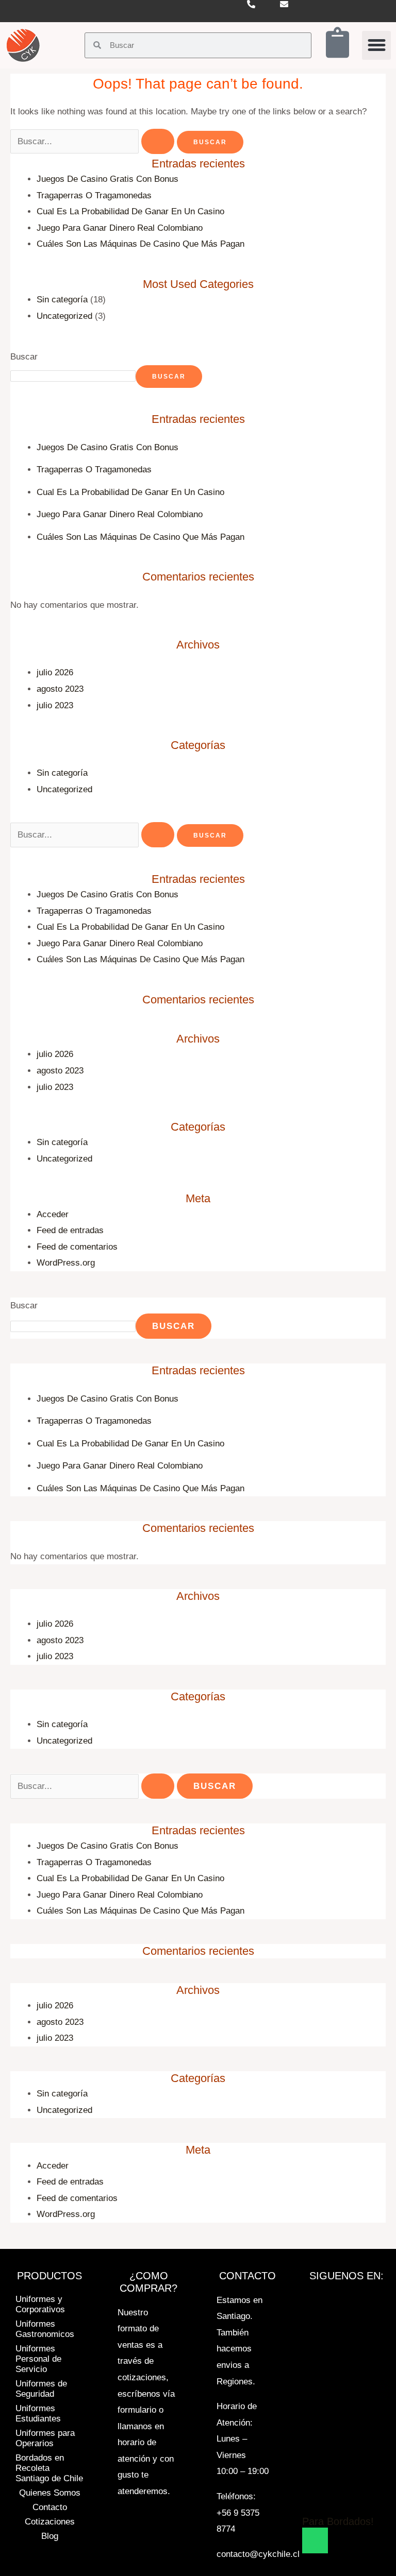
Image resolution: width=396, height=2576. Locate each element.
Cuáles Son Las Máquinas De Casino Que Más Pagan (141, 244)
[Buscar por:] (94, 141)
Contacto (50, 2507)
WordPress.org (66, 1263)
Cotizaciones (50, 2522)
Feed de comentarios (77, 1247)
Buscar (24, 357)
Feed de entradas (70, 1230)
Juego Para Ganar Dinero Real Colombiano (120, 228)
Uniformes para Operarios (45, 2438)
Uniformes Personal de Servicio (38, 2359)
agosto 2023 (60, 689)
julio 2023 (55, 705)
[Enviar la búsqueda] (158, 141)
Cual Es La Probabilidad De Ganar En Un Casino (130, 211)
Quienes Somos (50, 2493)
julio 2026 (55, 672)
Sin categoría (62, 300)
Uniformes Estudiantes (38, 2413)
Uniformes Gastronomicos (45, 2329)
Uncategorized (64, 316)
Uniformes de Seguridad (41, 2389)
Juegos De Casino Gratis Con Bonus (108, 179)
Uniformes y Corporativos (40, 2304)
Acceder (53, 1214)
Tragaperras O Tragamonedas (94, 195)
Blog (50, 2536)
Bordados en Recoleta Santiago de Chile (49, 2468)
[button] (376, 45)
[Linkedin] (326, 2490)
